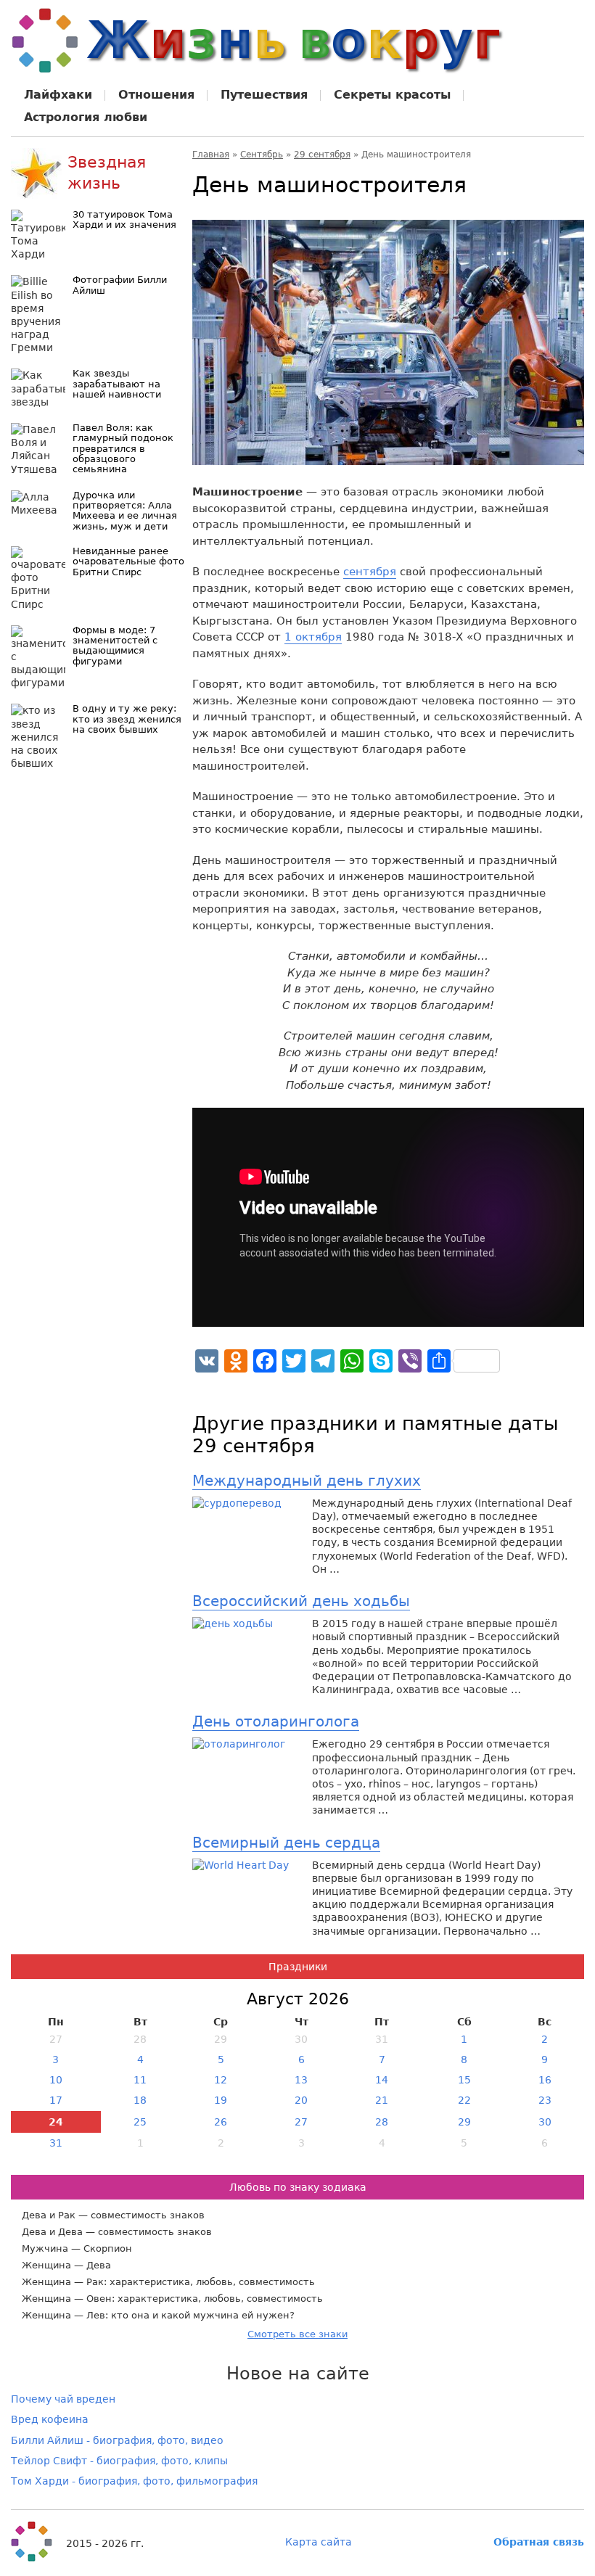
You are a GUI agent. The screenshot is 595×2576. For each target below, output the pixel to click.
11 (140, 2080)
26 (221, 2122)
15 (464, 2080)
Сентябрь (262, 155)
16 (545, 2080)
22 (464, 2100)
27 (301, 2122)
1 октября (313, 637)
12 (221, 2080)
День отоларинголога (276, 1721)
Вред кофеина (50, 2419)
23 (545, 2100)
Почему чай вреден (63, 2399)
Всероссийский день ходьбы (301, 1601)
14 (382, 2080)
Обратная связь (539, 2542)
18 (140, 2100)
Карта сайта (319, 2542)
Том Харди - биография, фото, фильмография (134, 2481)
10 (56, 2080)
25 (140, 2122)
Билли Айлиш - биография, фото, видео (117, 2440)
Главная (211, 155)
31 (56, 2143)
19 (221, 2100)
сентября (370, 572)
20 (301, 2100)
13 (301, 2080)
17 (56, 2100)
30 (545, 2122)
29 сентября (322, 155)
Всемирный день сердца (286, 1843)
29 (464, 2122)
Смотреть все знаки (297, 2334)
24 (56, 2122)
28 (382, 2122)
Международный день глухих (307, 1481)
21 (382, 2100)
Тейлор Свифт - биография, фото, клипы (119, 2461)
